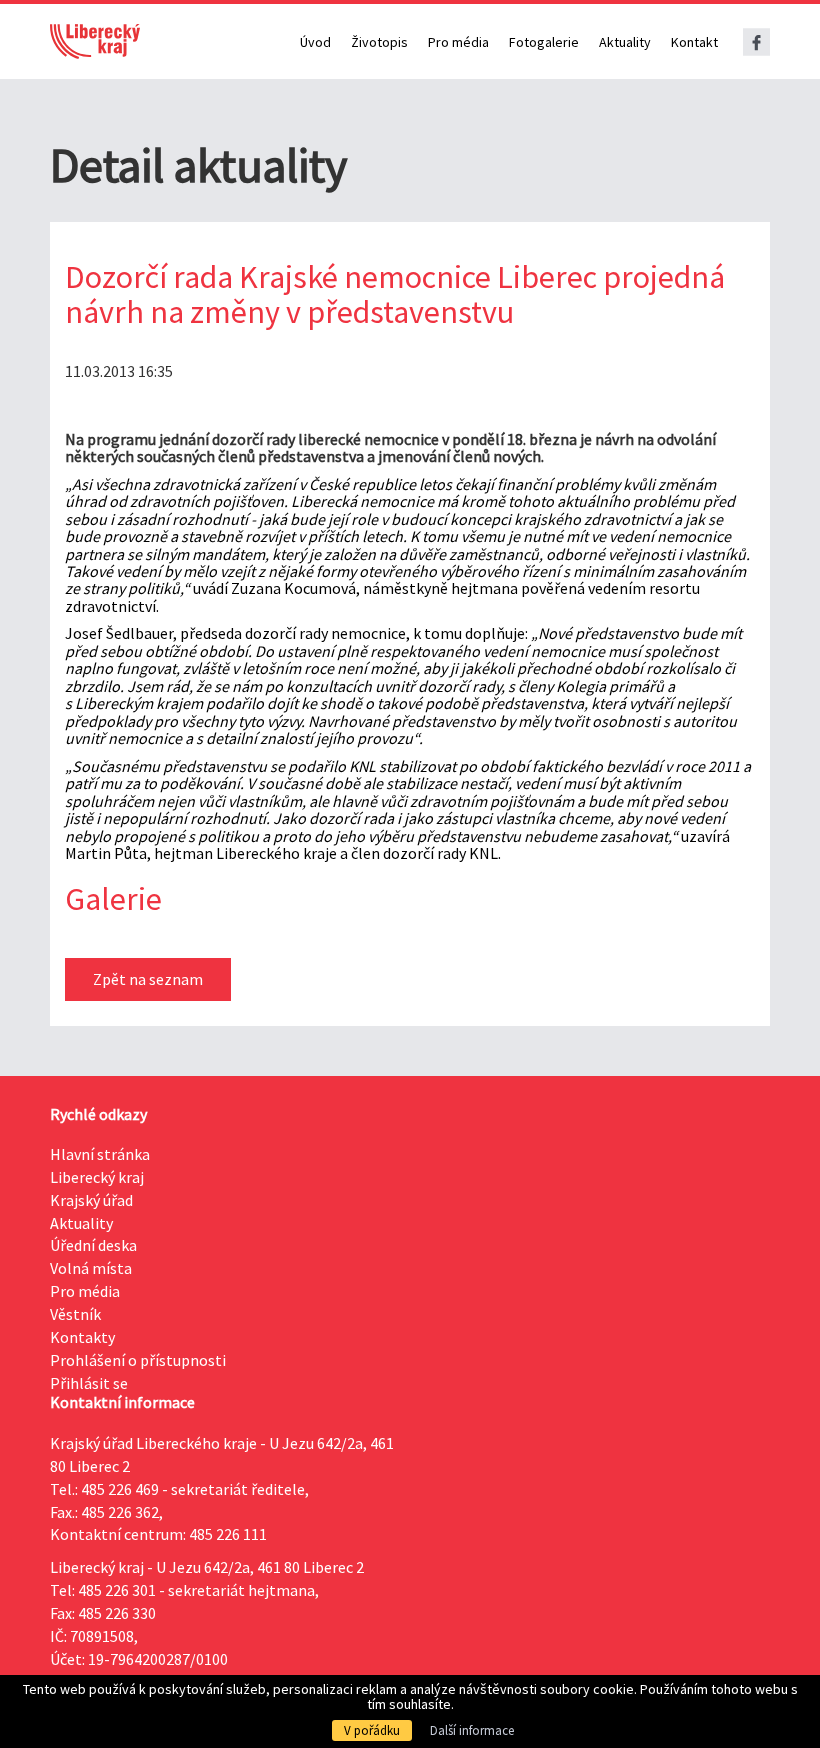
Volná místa (91, 1268)
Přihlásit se (89, 1383)
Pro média (458, 42)
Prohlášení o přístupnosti (138, 1360)
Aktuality (625, 42)
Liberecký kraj (97, 1177)
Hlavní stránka (100, 1154)
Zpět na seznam (148, 979)
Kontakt (694, 42)
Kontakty (82, 1337)
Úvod (315, 42)
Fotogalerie (544, 42)
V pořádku (372, 1730)
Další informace (472, 1730)
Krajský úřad (91, 1200)
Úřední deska (93, 1245)
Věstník (75, 1314)
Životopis (379, 42)
